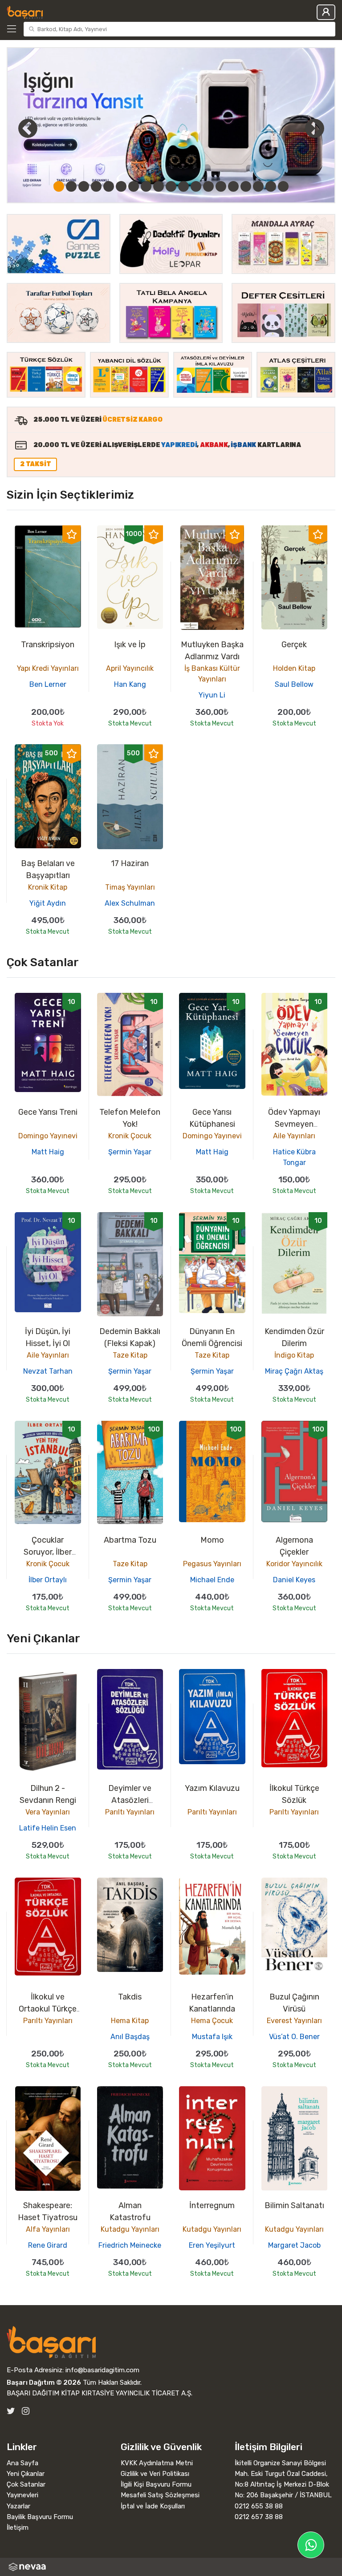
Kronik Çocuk (130, 1136)
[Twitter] (11, 2411)
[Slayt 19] (283, 186)
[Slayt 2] (71, 186)
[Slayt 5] (109, 186)
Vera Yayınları (48, 1812)
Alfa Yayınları (48, 2229)
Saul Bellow (294, 684)
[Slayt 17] (258, 186)
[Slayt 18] (271, 186)
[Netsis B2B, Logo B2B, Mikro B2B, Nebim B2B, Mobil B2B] (171, 2567)
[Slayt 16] (246, 186)
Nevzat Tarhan (48, 1371)
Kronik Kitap (48, 887)
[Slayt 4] (96, 186)
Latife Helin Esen (48, 1828)
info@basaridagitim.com (102, 2370)
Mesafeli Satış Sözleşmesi (160, 2495)
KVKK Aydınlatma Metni (157, 2463)
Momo (212, 1540)
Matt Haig (48, 1152)
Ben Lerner (48, 684)
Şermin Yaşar (130, 1152)
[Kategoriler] (13, 29)
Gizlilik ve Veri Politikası (155, 2474)
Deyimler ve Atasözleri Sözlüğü (130, 1800)
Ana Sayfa (22, 2463)
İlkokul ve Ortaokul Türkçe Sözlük (48, 2009)
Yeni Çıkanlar (26, 2474)
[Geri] (18, 128)
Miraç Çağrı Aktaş (294, 1371)
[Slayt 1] (59, 186)
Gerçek (294, 645)
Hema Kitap (130, 2021)
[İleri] (314, 128)
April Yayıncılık (130, 668)
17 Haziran (130, 863)
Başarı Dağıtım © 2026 (44, 2382)
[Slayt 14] (221, 186)
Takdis (130, 1997)
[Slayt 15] (233, 186)
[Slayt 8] (146, 186)
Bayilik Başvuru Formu (40, 2517)
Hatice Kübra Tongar (294, 1157)
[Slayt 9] (159, 186)
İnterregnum (212, 2205)
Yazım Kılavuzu (212, 1788)
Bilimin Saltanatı (294, 2205)
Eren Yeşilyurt (212, 2245)
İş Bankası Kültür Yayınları (212, 674)
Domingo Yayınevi (48, 1136)
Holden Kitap (294, 668)
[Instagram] (26, 2411)
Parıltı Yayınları (130, 1812)
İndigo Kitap (294, 1355)
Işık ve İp (130, 645)
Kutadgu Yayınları (130, 2229)
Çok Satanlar (26, 2484)
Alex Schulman (130, 903)
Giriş (326, 12)
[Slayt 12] (196, 186)
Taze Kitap (130, 1355)
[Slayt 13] (208, 186)
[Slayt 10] (171, 186)
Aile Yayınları (294, 1136)
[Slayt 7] (134, 186)
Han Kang (130, 684)
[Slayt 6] (121, 186)
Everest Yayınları (294, 2021)
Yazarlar (18, 2506)
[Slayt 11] (183, 186)
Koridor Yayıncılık (294, 1564)
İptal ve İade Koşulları (153, 2506)
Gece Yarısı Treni (48, 1112)
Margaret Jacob (294, 2245)
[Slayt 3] (84, 186)
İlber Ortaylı (48, 1580)
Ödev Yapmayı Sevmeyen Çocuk (294, 1124)
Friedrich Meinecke (130, 2245)
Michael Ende (212, 1580)
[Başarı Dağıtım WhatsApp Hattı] (311, 2545)
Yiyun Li (212, 695)
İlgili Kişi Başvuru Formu (156, 2484)
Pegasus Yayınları (212, 1564)
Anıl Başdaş (130, 2037)
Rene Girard (48, 2245)
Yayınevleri (22, 2495)
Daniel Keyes (294, 1580)
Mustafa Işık (212, 2037)
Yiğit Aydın (48, 903)
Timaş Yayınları (130, 887)
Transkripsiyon (48, 645)
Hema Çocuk (212, 2021)
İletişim (18, 2528)
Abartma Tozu (130, 1540)
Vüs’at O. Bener (294, 2037)
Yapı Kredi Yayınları (48, 668)
